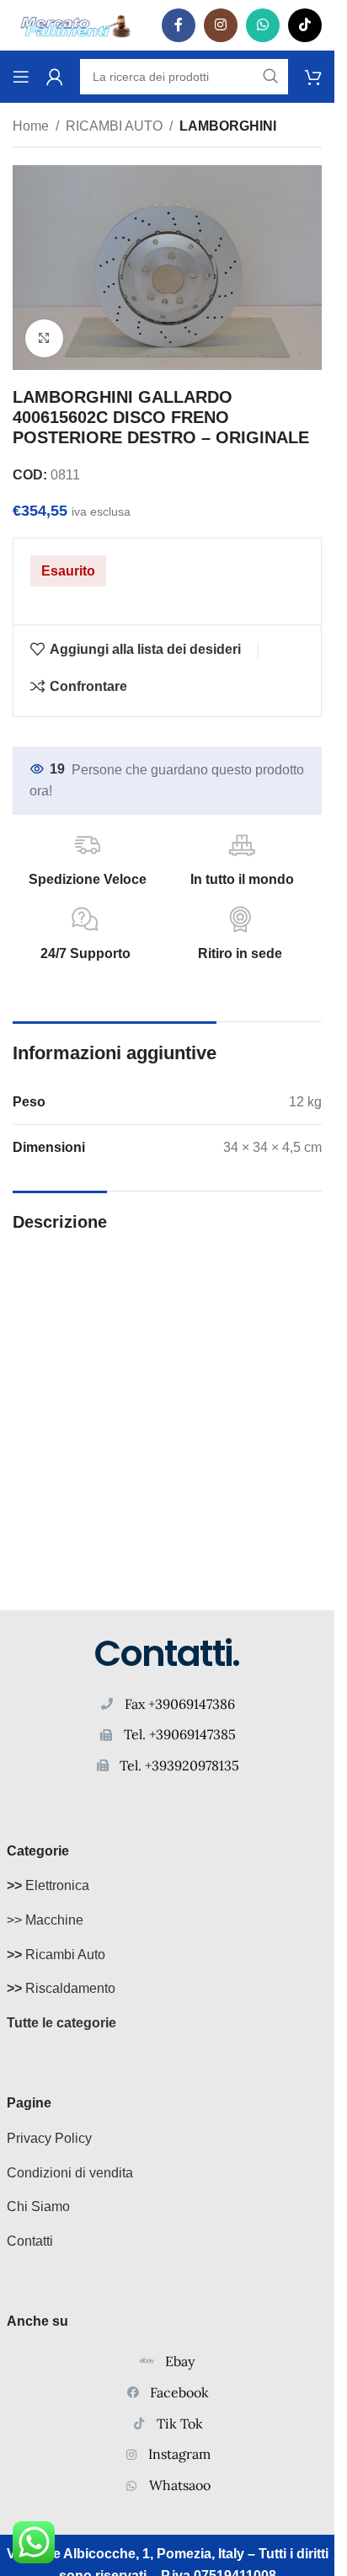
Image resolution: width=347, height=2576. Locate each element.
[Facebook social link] (179, 25)
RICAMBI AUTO (114, 126)
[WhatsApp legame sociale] (263, 25)
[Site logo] (76, 24)
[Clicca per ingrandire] (44, 338)
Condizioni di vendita (70, 2173)
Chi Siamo (38, 2206)
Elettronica (48, 1885)
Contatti (30, 2241)
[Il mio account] (55, 77)
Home (31, 126)
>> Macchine (45, 1920)
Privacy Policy (49, 2138)
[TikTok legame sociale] (305, 25)
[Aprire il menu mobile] (21, 77)
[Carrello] (313, 77)
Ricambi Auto (56, 1955)
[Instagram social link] (221, 25)
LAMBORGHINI (228, 126)
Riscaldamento (61, 1988)
